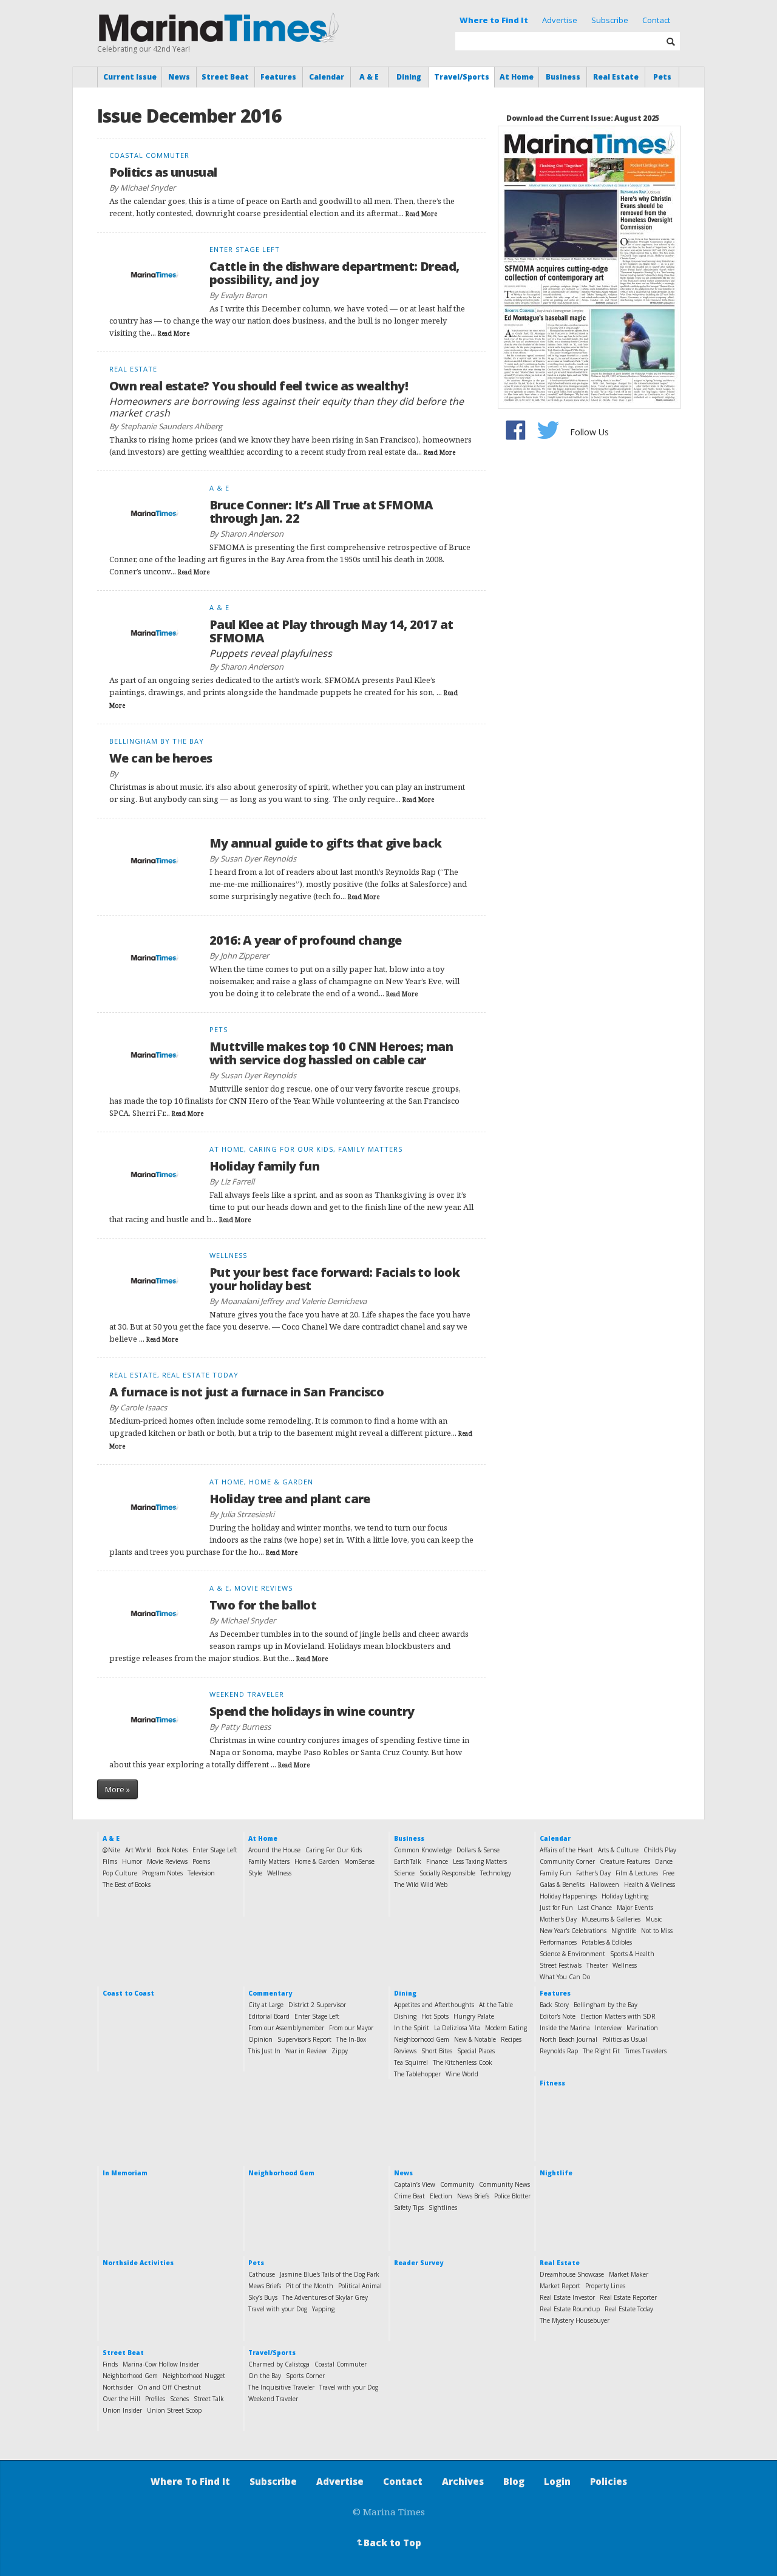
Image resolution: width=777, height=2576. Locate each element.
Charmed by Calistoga (279, 2364)
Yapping (323, 2309)
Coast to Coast (128, 1993)
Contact (656, 20)
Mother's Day (558, 1919)
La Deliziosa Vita (457, 2028)
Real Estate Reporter (628, 2297)
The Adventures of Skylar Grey (325, 2297)
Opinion (260, 2039)
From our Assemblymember (286, 2028)
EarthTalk (408, 1861)
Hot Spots (435, 2016)
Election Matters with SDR (618, 2016)
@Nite (111, 1850)
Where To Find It (190, 2481)
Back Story (554, 2005)
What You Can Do (565, 1977)
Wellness (279, 1873)
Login (557, 2481)
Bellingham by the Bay (606, 2005)
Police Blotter (512, 2196)
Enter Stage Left (215, 1850)
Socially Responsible (447, 1873)
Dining (409, 77)
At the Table (496, 2005)
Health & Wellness (650, 1884)
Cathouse (262, 2274)
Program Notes (162, 1873)
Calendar (327, 77)
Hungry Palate (474, 2016)
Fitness (552, 2083)
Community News (504, 2184)
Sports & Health (632, 1954)
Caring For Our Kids (334, 1850)
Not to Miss (657, 1931)
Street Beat (225, 77)
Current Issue (130, 77)
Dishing (405, 2016)
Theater (597, 1965)
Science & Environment (572, 1954)
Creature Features (625, 1861)
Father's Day (593, 1873)
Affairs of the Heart (566, 1850)
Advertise (560, 20)
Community (457, 2184)
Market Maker (629, 2274)
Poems (201, 1861)
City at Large (266, 2005)
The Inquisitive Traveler (281, 2387)
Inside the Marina (565, 2028)
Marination (642, 2028)
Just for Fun (556, 1908)
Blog (514, 2481)
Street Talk (209, 2399)
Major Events (635, 1908)
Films (110, 1861)
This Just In (264, 2051)
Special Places (476, 2051)
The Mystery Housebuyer (575, 2320)
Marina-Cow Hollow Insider (161, 2364)
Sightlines (443, 2207)
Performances (558, 1942)
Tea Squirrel (411, 2062)
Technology (496, 1873)
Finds (110, 2364)
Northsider (118, 2387)
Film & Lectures (637, 1873)
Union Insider (122, 2410)
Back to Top (388, 2543)
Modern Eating (506, 2028)
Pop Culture (120, 1873)
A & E (369, 77)
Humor (132, 1861)
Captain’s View (415, 2184)
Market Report (560, 2286)
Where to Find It (494, 20)
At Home (517, 77)
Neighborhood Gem (422, 2039)
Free (669, 1873)
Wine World (462, 2074)
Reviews (405, 2051)
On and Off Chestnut (169, 2387)
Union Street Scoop (174, 2410)
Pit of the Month (310, 2286)
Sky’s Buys (263, 2297)
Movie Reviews (167, 1861)
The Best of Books (127, 1884)
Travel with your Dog (278, 2309)
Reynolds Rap (559, 2051)
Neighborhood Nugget (194, 2376)
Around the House (274, 1850)
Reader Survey (419, 2263)
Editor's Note (558, 2016)
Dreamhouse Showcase (572, 2274)
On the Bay (265, 2376)
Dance (664, 1861)
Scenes (179, 2399)
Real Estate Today (629, 2309)
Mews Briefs (265, 2286)
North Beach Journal (568, 2039)
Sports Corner (305, 2376)
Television (201, 1873)
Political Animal (360, 2286)
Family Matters (269, 1861)
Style (255, 1873)
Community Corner (567, 1861)
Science (404, 1873)
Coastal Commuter (341, 2364)
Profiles (155, 2399)
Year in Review (306, 2051)
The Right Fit (601, 2051)
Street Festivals (561, 1965)
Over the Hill (121, 2399)
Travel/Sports (462, 77)
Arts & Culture (618, 1850)
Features (278, 77)
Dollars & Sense (478, 1850)
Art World (138, 1850)
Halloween (604, 1884)
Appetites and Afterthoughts (434, 2005)
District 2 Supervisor (317, 2005)
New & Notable (475, 2039)
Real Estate (616, 77)
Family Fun (555, 1873)
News (179, 77)
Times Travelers (646, 2051)
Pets (662, 77)
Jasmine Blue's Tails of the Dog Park (330, 2274)
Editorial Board (269, 2016)
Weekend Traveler (273, 2399)
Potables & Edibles (607, 1942)
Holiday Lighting (625, 1896)
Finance (437, 1861)
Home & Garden (317, 1861)
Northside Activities (138, 2263)
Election (441, 2196)
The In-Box (351, 2039)
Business (563, 77)
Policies (609, 2481)
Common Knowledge (423, 1850)
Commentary (270, 1993)
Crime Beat (409, 2196)
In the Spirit (412, 2028)
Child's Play (660, 1850)
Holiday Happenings (568, 1896)
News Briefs (473, 2196)
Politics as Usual (625, 2039)
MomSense (359, 1861)
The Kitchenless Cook (463, 2062)
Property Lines (605, 2286)
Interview (608, 2028)
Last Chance (595, 1908)
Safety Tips (409, 2207)
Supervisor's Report (304, 2039)
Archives (463, 2481)
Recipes (511, 2039)
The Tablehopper (417, 2074)
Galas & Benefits (562, 1884)
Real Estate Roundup (570, 2309)
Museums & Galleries (611, 1919)
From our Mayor (351, 2028)
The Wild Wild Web (421, 1884)
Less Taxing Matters (480, 1861)
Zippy (340, 2051)
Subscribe (610, 20)
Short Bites (437, 2051)
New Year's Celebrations (573, 1931)
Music (653, 1919)
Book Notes (172, 1850)
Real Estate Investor (567, 2297)
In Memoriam (125, 2173)
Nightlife (624, 1931)
